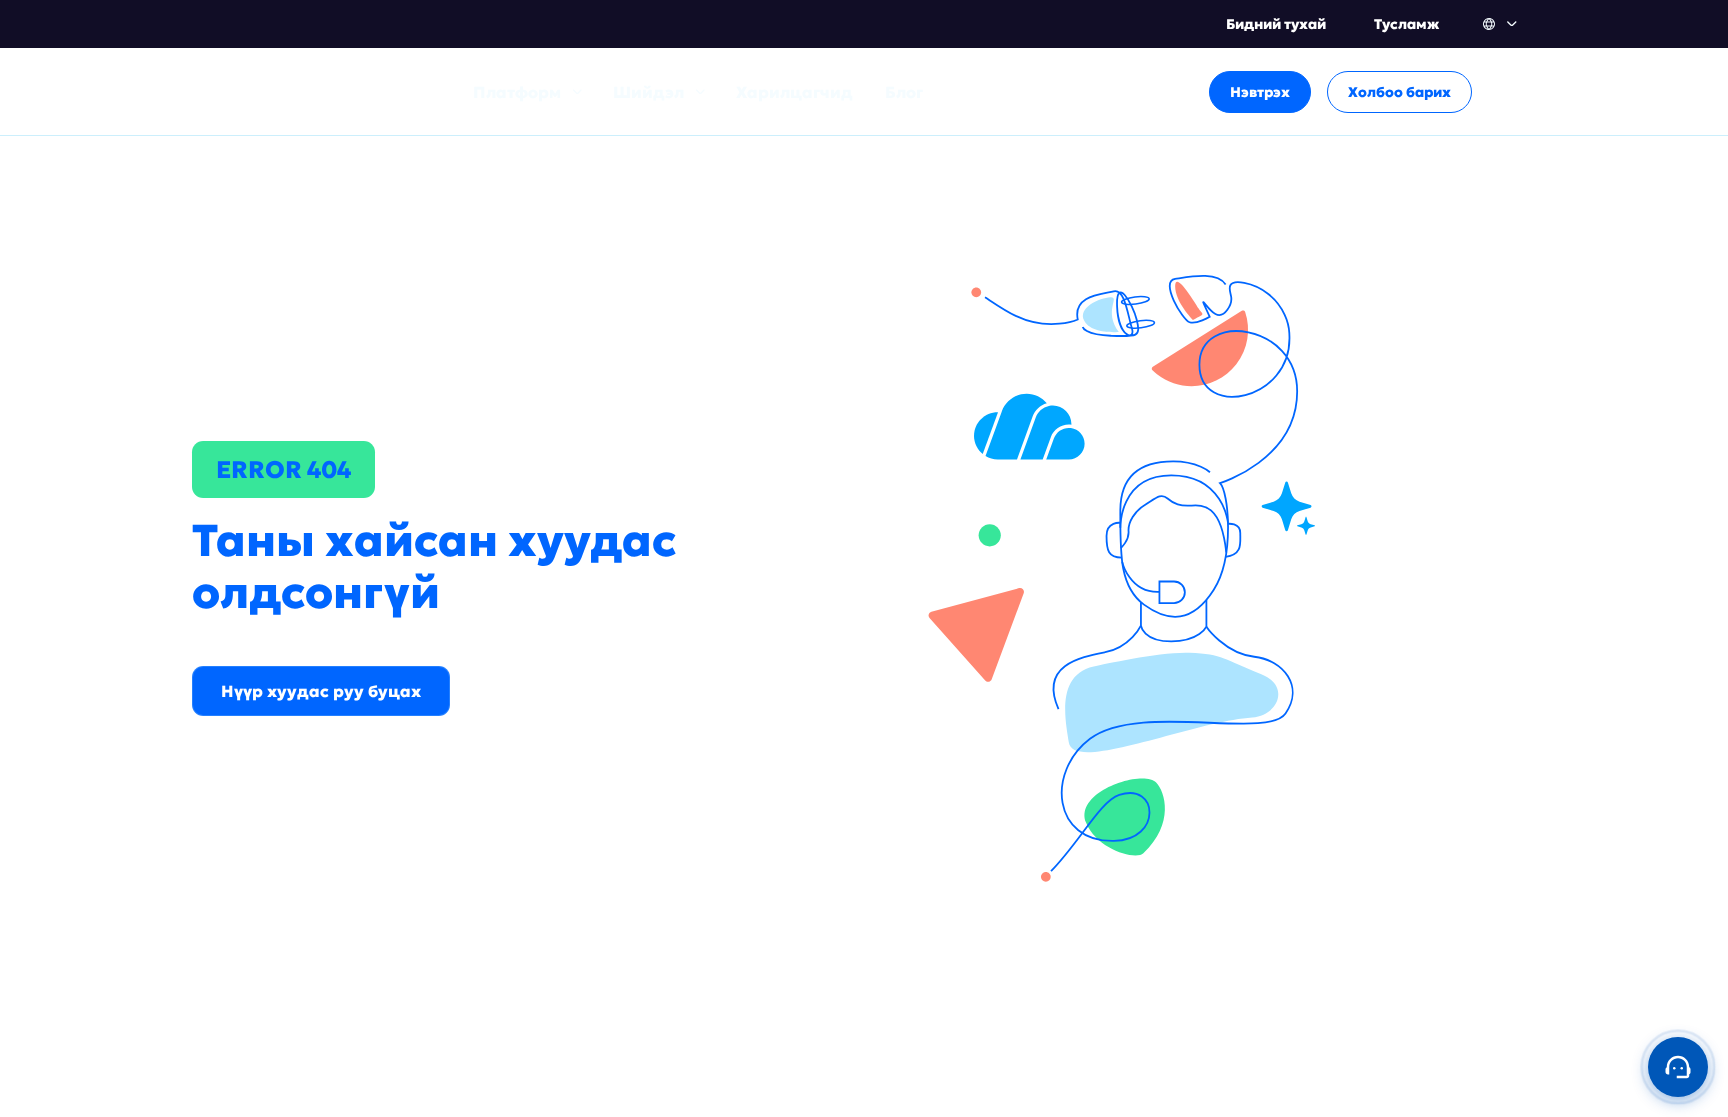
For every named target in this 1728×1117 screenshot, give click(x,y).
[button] (1501, 24)
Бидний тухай (1276, 24)
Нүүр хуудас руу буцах (321, 691)
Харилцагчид (794, 92)
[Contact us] (1678, 1067)
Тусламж (1406, 24)
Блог (904, 92)
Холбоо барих (1399, 92)
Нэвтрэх (1260, 92)
